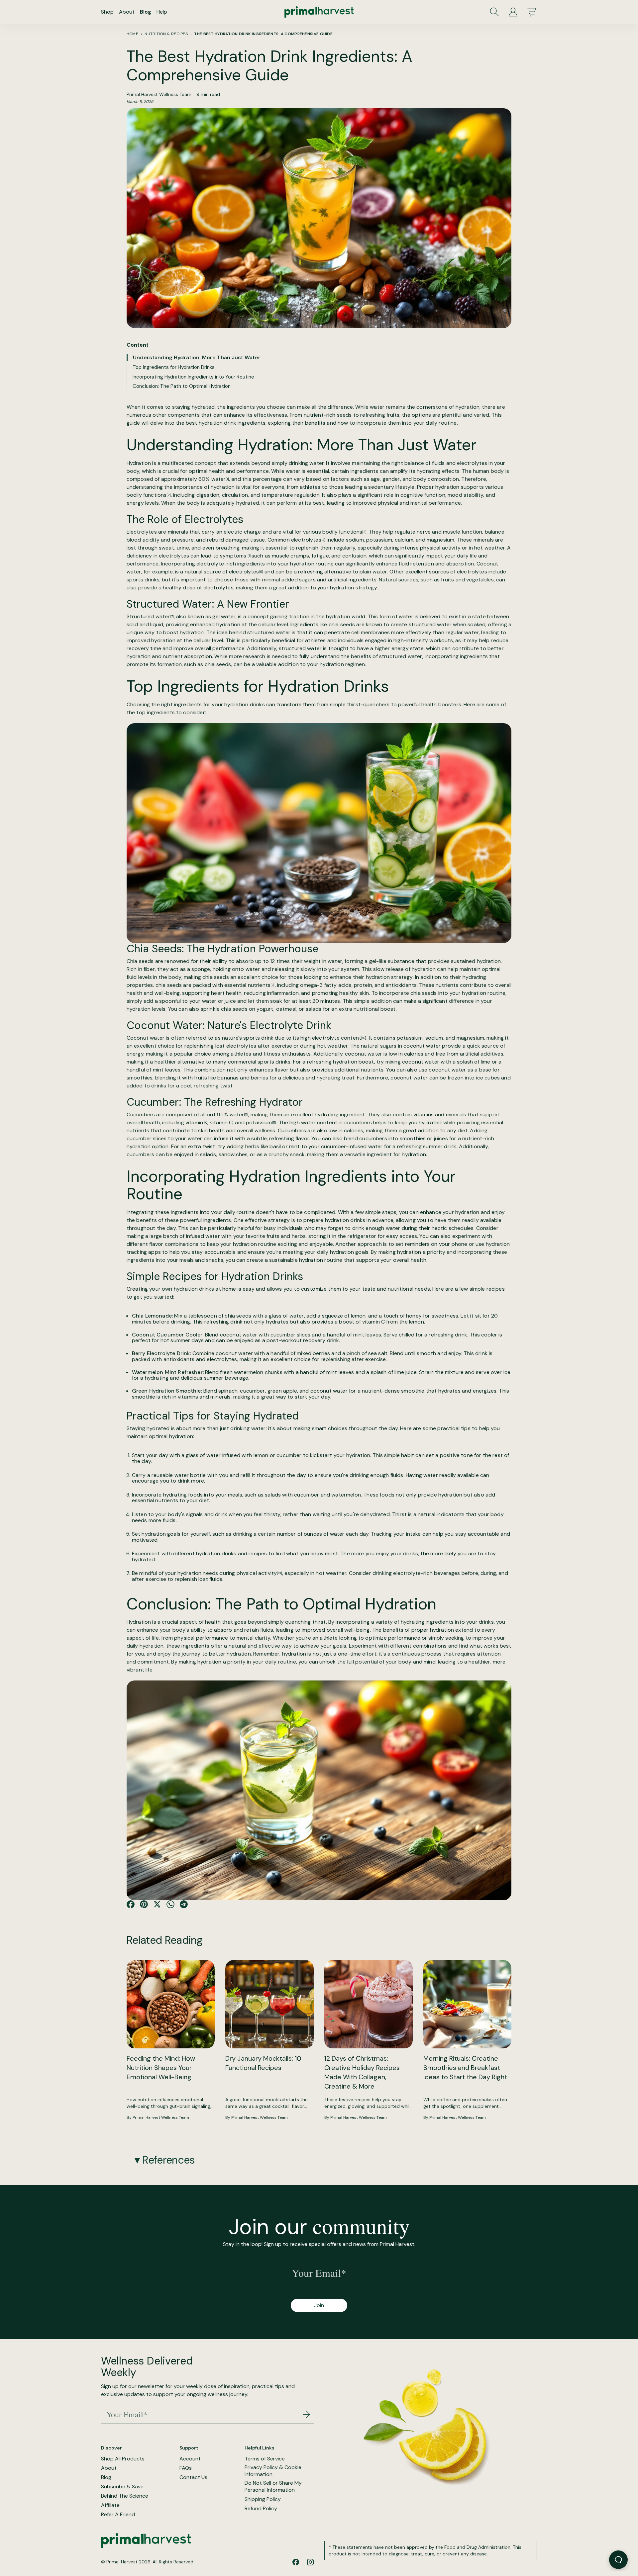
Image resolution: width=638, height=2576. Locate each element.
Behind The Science (125, 2496)
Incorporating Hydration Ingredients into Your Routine (193, 377)
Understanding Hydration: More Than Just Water (197, 357)
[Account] (513, 12)
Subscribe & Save (122, 2487)
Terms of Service (265, 2459)
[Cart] (532, 12)
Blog (146, 12)
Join (319, 2305)
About (127, 12)
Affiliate (110, 2505)
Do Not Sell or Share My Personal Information (273, 2487)
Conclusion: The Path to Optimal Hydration (182, 386)
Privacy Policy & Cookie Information (273, 2471)
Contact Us (193, 2477)
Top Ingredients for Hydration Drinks (174, 367)
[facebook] (296, 2562)
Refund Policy (261, 2509)
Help (162, 12)
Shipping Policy (263, 2499)
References (168, 2160)
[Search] (494, 12)
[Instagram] (310, 2562)
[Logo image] (319, 12)
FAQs (186, 2468)
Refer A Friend (118, 2515)
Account (190, 2459)
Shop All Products (123, 2459)
